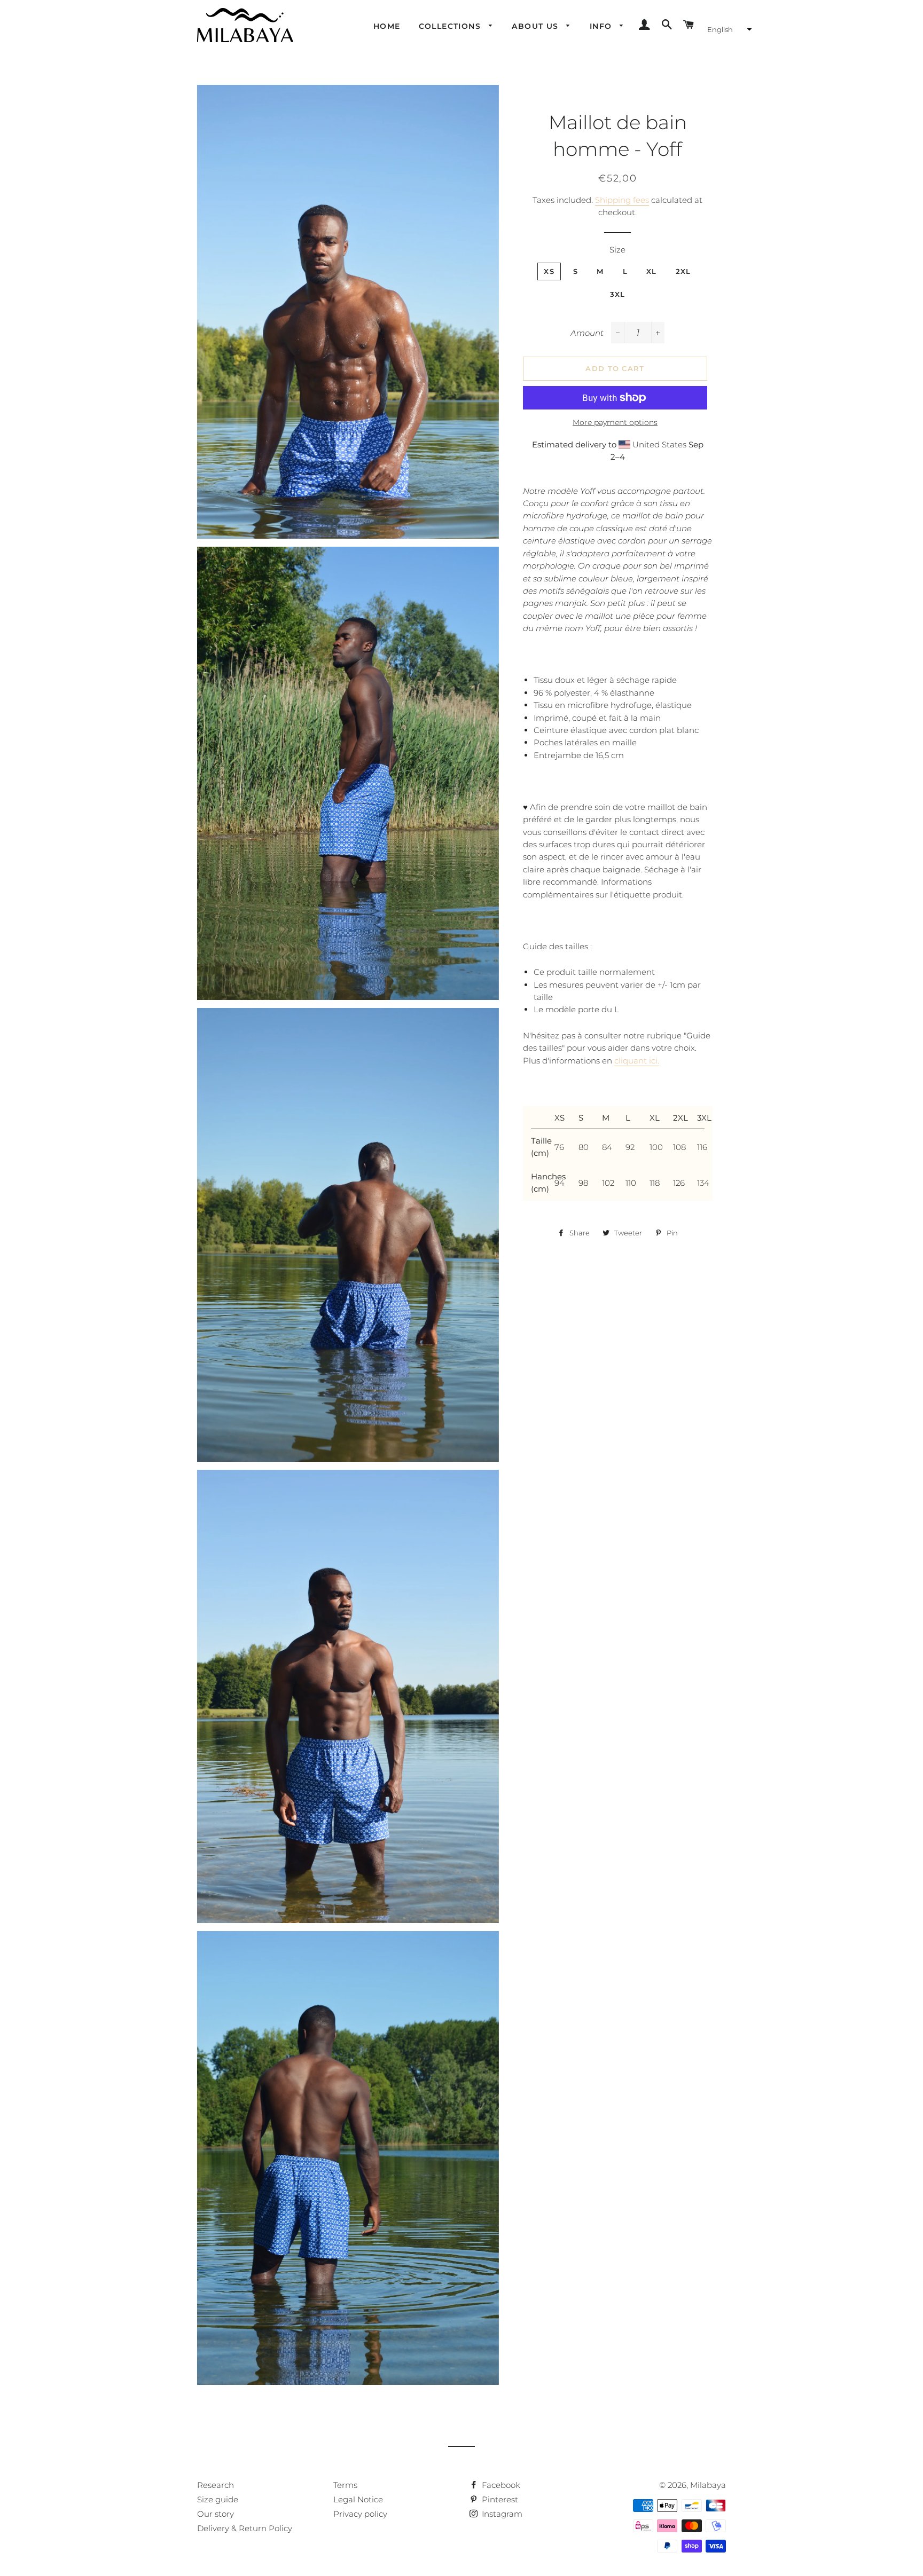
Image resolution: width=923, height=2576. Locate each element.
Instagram (501, 2514)
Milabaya (708, 2485)
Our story (216, 2514)
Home (387, 26)
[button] (728, 29)
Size (617, 250)
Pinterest (499, 2499)
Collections (451, 26)
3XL (618, 294)
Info (602, 26)
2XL (683, 271)
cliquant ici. (637, 1061)
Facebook (500, 2485)
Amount (587, 333)
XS (549, 271)
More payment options (615, 422)
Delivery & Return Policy (245, 2528)
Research (216, 2485)
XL (652, 271)
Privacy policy (360, 2514)
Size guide (218, 2499)
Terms (345, 2485)
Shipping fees (622, 200)
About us (537, 26)
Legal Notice (358, 2499)
